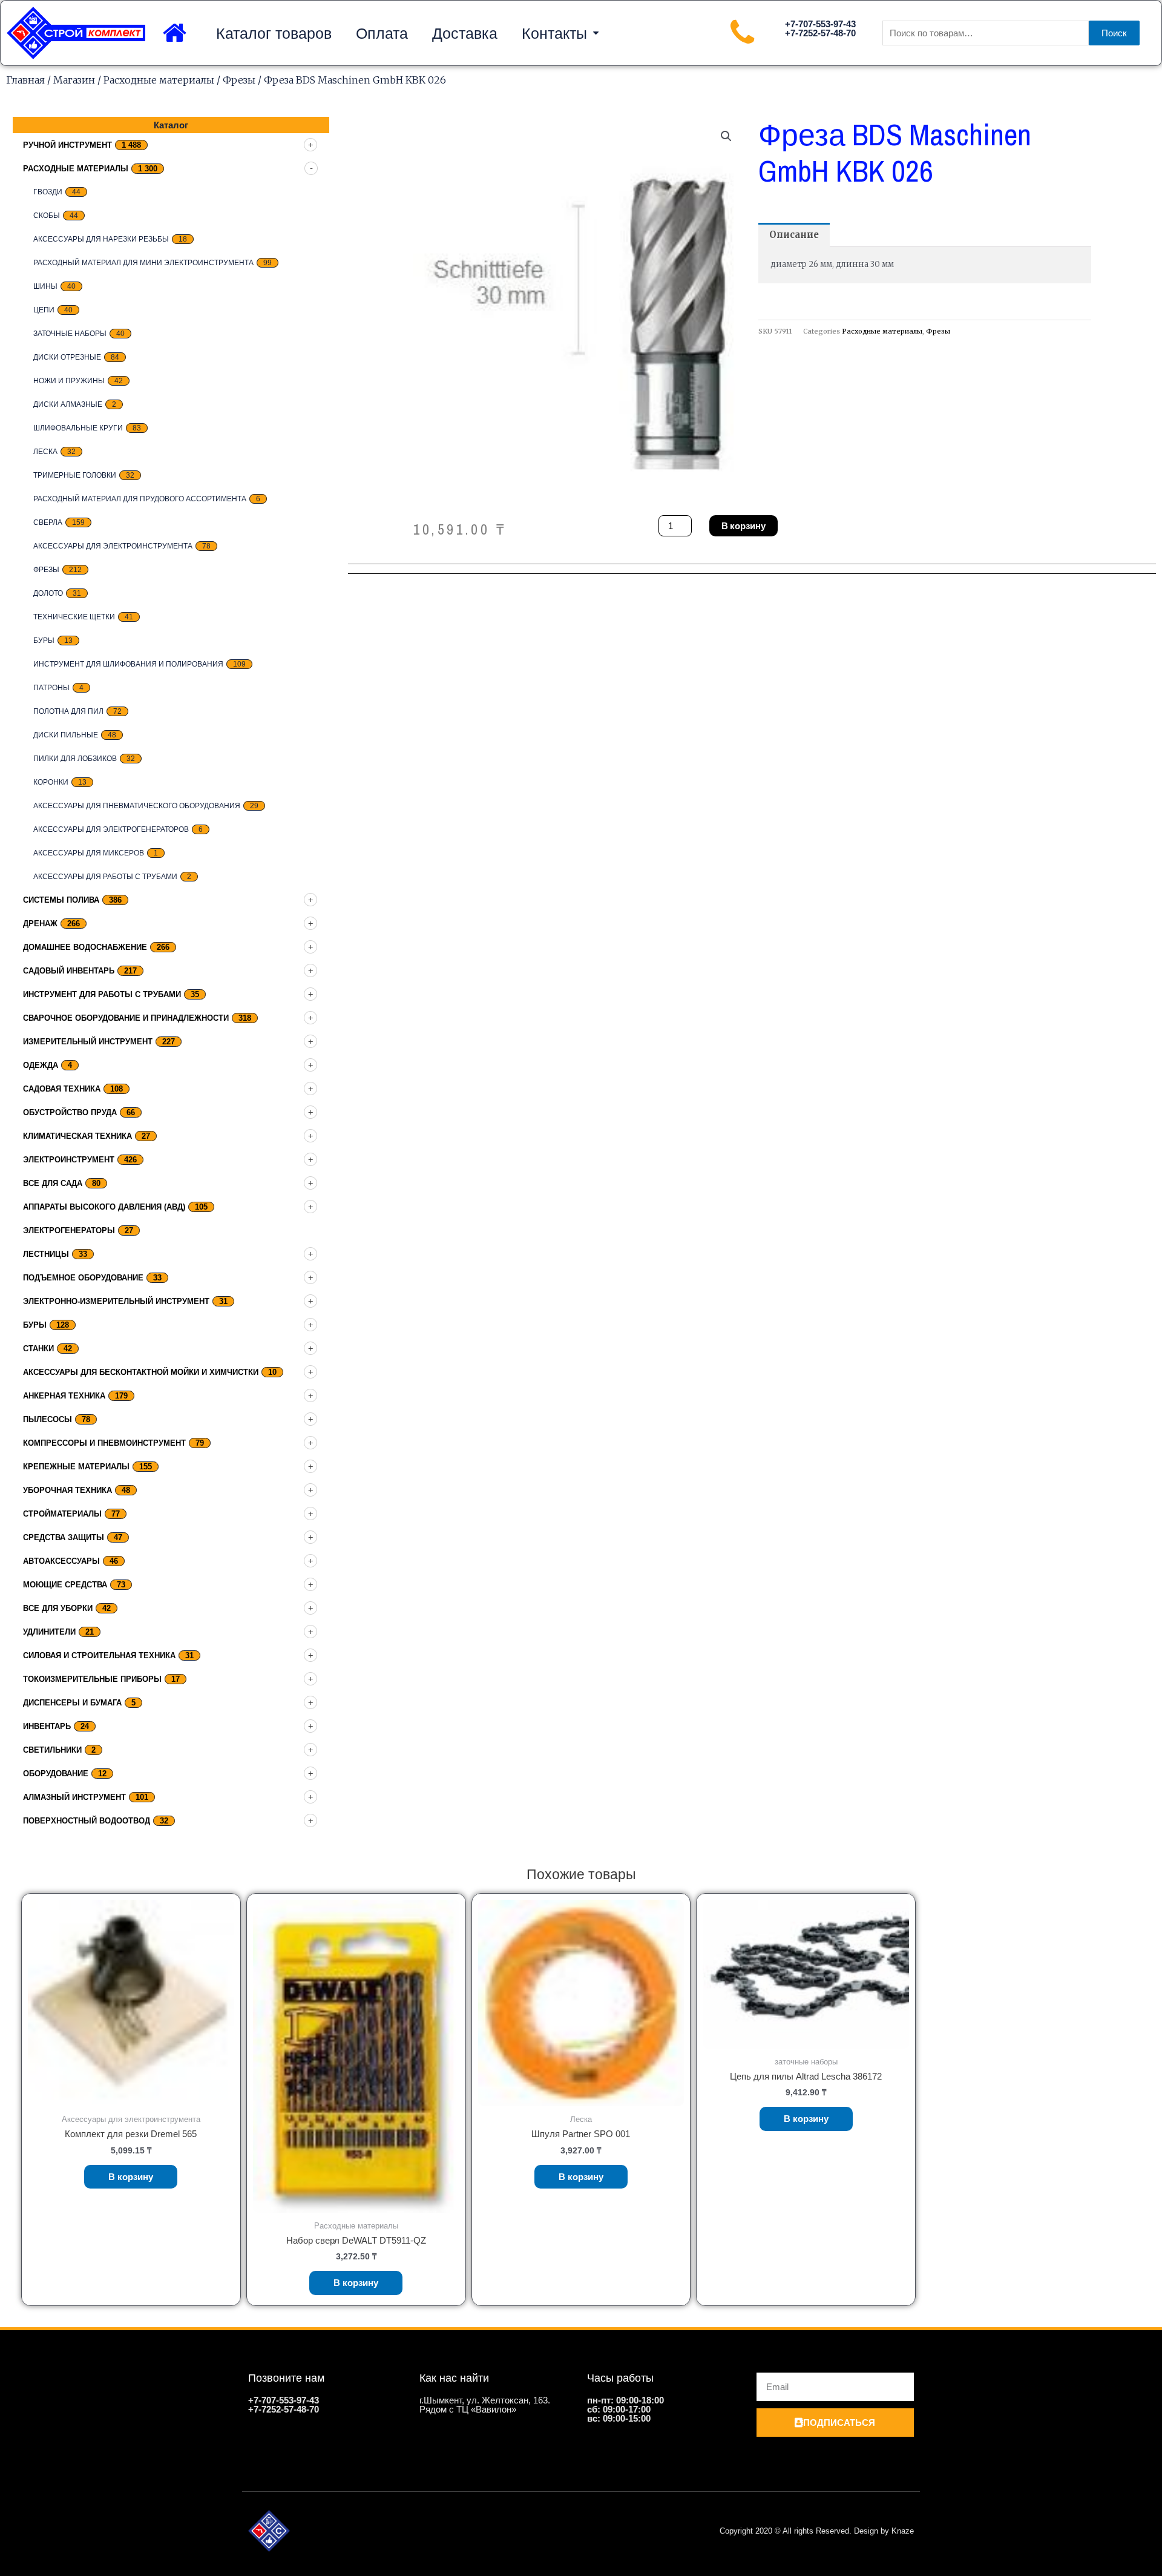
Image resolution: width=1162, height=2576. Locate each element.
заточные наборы (70, 334)
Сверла (48, 522)
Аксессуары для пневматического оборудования (137, 806)
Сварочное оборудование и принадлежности (126, 1018)
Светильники (52, 1750)
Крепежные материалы (76, 1467)
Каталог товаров (274, 33)
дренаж (40, 924)
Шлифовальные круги (78, 428)
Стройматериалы (62, 1514)
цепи (44, 310)
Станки (38, 1349)
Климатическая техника (77, 1136)
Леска (45, 452)
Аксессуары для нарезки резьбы (101, 239)
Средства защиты (64, 1537)
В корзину (743, 526)
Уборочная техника (67, 1490)
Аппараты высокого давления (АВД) (104, 1207)
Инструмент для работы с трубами (102, 994)
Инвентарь (47, 1726)
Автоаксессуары (61, 1561)
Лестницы (46, 1254)
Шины (45, 286)
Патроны (51, 688)
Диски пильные (66, 735)
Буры (44, 641)
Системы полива (61, 900)
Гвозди (48, 192)
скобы (47, 216)
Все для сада (53, 1183)
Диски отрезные (67, 357)
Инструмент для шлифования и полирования (128, 664)
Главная (25, 80)
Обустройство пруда (70, 1112)
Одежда (41, 1065)
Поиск (1114, 33)
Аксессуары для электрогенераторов (111, 829)
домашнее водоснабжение (85, 947)
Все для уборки (58, 1608)
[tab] (794, 235)
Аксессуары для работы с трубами (105, 877)
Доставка (465, 33)
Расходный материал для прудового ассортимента (140, 499)
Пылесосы (48, 1419)
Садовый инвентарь (69, 971)
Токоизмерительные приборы (92, 1679)
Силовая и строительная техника (99, 1655)
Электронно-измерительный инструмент (116, 1301)
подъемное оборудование (83, 1278)
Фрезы (239, 80)
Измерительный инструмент (88, 1042)
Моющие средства (65, 1585)
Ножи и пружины (69, 381)
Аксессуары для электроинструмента (113, 546)
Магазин (74, 80)
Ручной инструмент (67, 145)
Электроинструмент (69, 1160)
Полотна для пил (68, 711)
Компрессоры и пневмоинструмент (104, 1443)
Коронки (51, 782)
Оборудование (56, 1774)
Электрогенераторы (69, 1230)
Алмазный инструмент (74, 1797)
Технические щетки (74, 617)
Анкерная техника (64, 1396)
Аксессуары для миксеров (89, 853)
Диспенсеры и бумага (72, 1703)
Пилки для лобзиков (75, 759)
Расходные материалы (159, 80)
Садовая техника (62, 1089)
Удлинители (49, 1632)
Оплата (382, 33)
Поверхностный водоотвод (87, 1821)
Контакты (554, 33)
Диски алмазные (68, 404)
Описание (794, 235)
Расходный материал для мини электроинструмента (143, 263)
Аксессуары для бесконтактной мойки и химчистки (141, 1372)
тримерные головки (75, 475)
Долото (48, 593)
